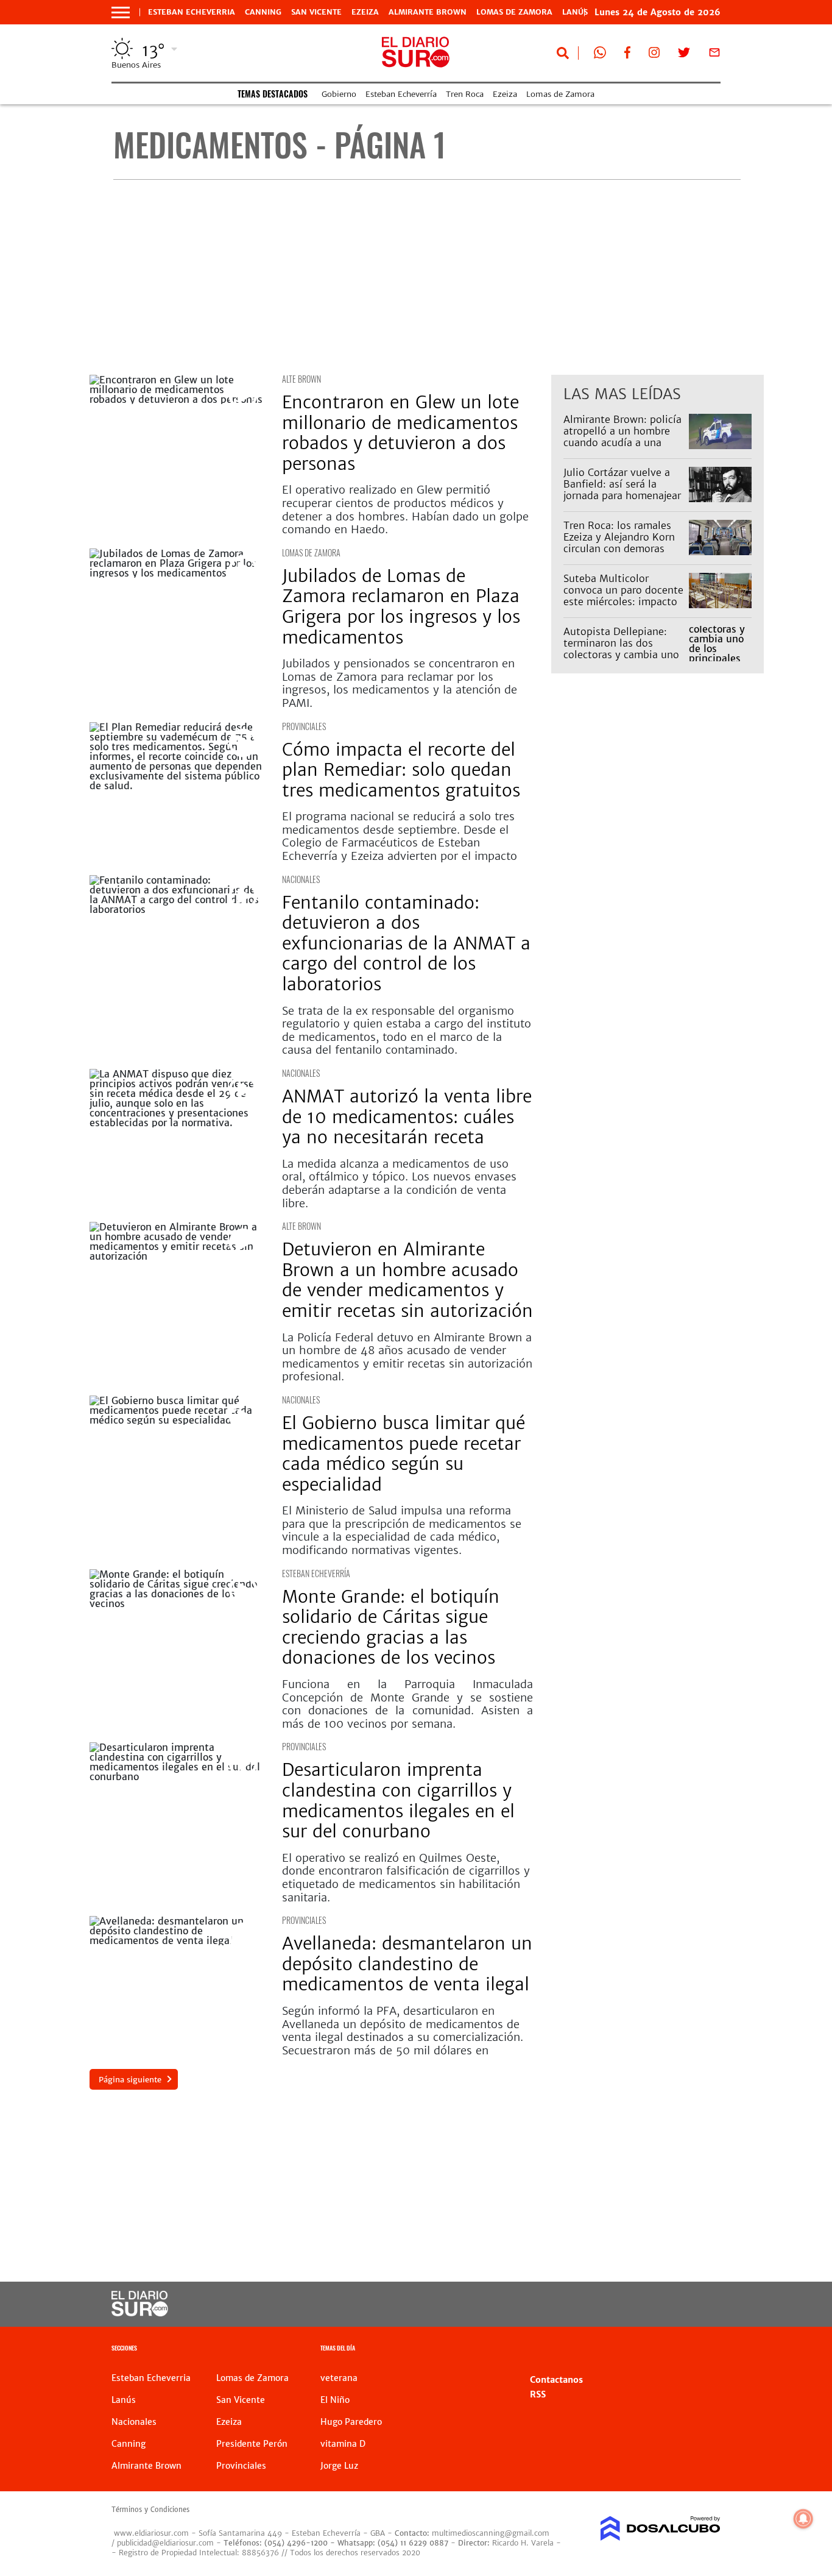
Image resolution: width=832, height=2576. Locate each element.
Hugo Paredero (351, 2422)
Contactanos (556, 2380)
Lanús (124, 2400)
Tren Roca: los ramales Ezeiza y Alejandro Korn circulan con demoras (619, 537)
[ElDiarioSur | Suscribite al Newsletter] (714, 55)
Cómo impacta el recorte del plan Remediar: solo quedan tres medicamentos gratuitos (401, 770)
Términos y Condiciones (150, 2510)
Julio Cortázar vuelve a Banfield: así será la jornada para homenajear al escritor (622, 490)
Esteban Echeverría (401, 94)
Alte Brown (301, 379)
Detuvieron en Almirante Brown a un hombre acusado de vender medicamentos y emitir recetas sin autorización (407, 1280)
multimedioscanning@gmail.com (491, 2533)
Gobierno (339, 94)
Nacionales (301, 879)
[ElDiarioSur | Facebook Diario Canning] (627, 55)
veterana (339, 2378)
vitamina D (343, 2444)
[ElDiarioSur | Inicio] (707, 2350)
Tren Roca (465, 94)
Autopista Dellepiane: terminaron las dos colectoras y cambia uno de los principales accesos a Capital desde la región (621, 661)
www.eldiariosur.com (151, 2533)
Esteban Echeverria (192, 12)
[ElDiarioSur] (140, 2313)
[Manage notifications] (803, 2519)
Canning (263, 12)
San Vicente (316, 12)
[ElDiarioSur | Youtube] (654, 2305)
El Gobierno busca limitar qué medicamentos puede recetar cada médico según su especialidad (404, 1454)
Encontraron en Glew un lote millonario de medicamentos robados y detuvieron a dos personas (400, 433)
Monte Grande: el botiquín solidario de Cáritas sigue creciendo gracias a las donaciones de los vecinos (391, 1627)
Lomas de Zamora (514, 12)
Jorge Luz (339, 2466)
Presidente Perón (252, 2444)
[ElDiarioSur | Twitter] (684, 55)
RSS (538, 2394)
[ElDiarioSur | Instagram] (654, 55)
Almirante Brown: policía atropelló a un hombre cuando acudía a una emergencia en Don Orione (622, 443)
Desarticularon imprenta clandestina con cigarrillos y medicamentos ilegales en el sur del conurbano (398, 1801)
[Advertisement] (427, 277)
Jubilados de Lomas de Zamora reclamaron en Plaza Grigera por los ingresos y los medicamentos (401, 607)
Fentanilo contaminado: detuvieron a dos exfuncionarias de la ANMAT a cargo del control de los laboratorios (406, 943)
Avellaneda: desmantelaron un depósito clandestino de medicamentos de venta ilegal (407, 1964)
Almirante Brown (428, 12)
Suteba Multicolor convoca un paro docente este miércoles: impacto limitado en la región (623, 596)
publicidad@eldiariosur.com (165, 2543)
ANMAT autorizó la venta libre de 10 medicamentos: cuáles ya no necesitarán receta (407, 1117)
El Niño (335, 2400)
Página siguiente (130, 2080)
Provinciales (304, 726)
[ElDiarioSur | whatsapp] (600, 55)
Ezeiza (365, 12)
